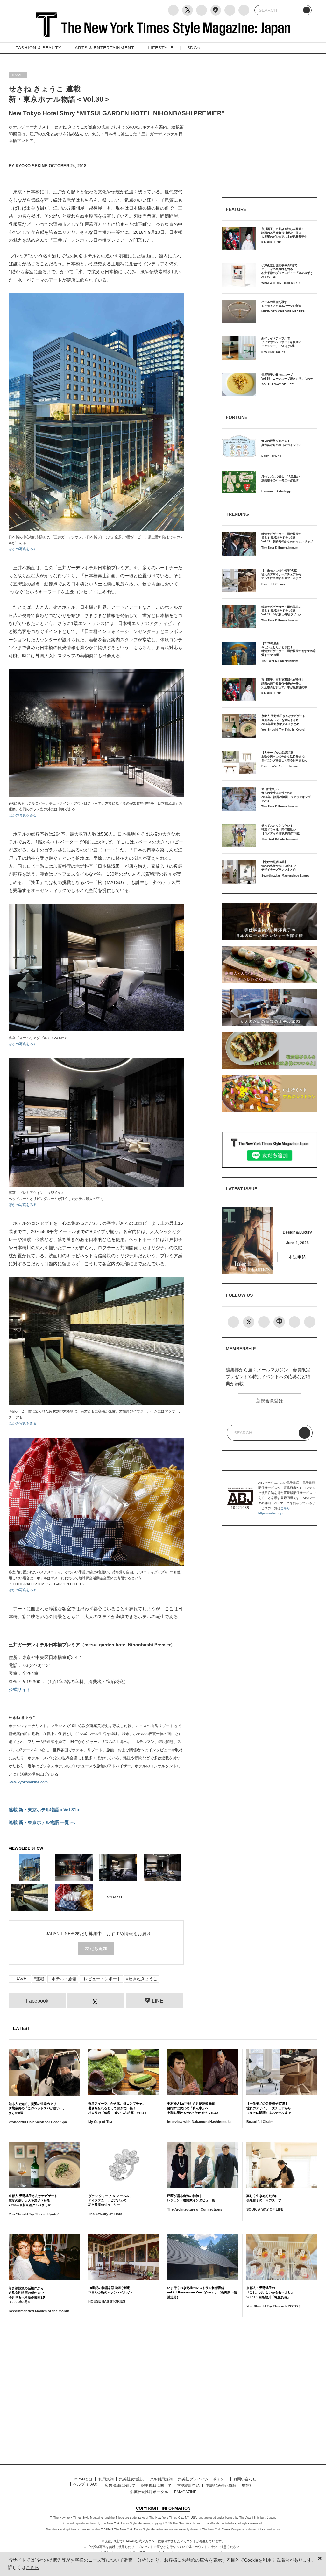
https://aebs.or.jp (270, 1513)
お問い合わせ (245, 2479)
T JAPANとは (81, 2479)
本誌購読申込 (188, 2486)
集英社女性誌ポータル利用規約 (146, 2479)
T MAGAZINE (185, 2492)
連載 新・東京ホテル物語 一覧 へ (42, 1822)
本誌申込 (297, 1257)
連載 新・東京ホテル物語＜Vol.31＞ (45, 1810)
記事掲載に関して (156, 2486)
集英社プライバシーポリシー (203, 2479)
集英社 (247, 2486)
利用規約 (106, 2479)
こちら (285, 1508)
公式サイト (20, 1690)
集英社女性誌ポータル (149, 2492)
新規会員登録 (270, 1401)
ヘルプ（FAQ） (86, 2484)
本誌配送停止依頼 (221, 2486)
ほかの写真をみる (23, 549)
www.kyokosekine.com (28, 1782)
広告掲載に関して (120, 2486)
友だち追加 (96, 1948)
